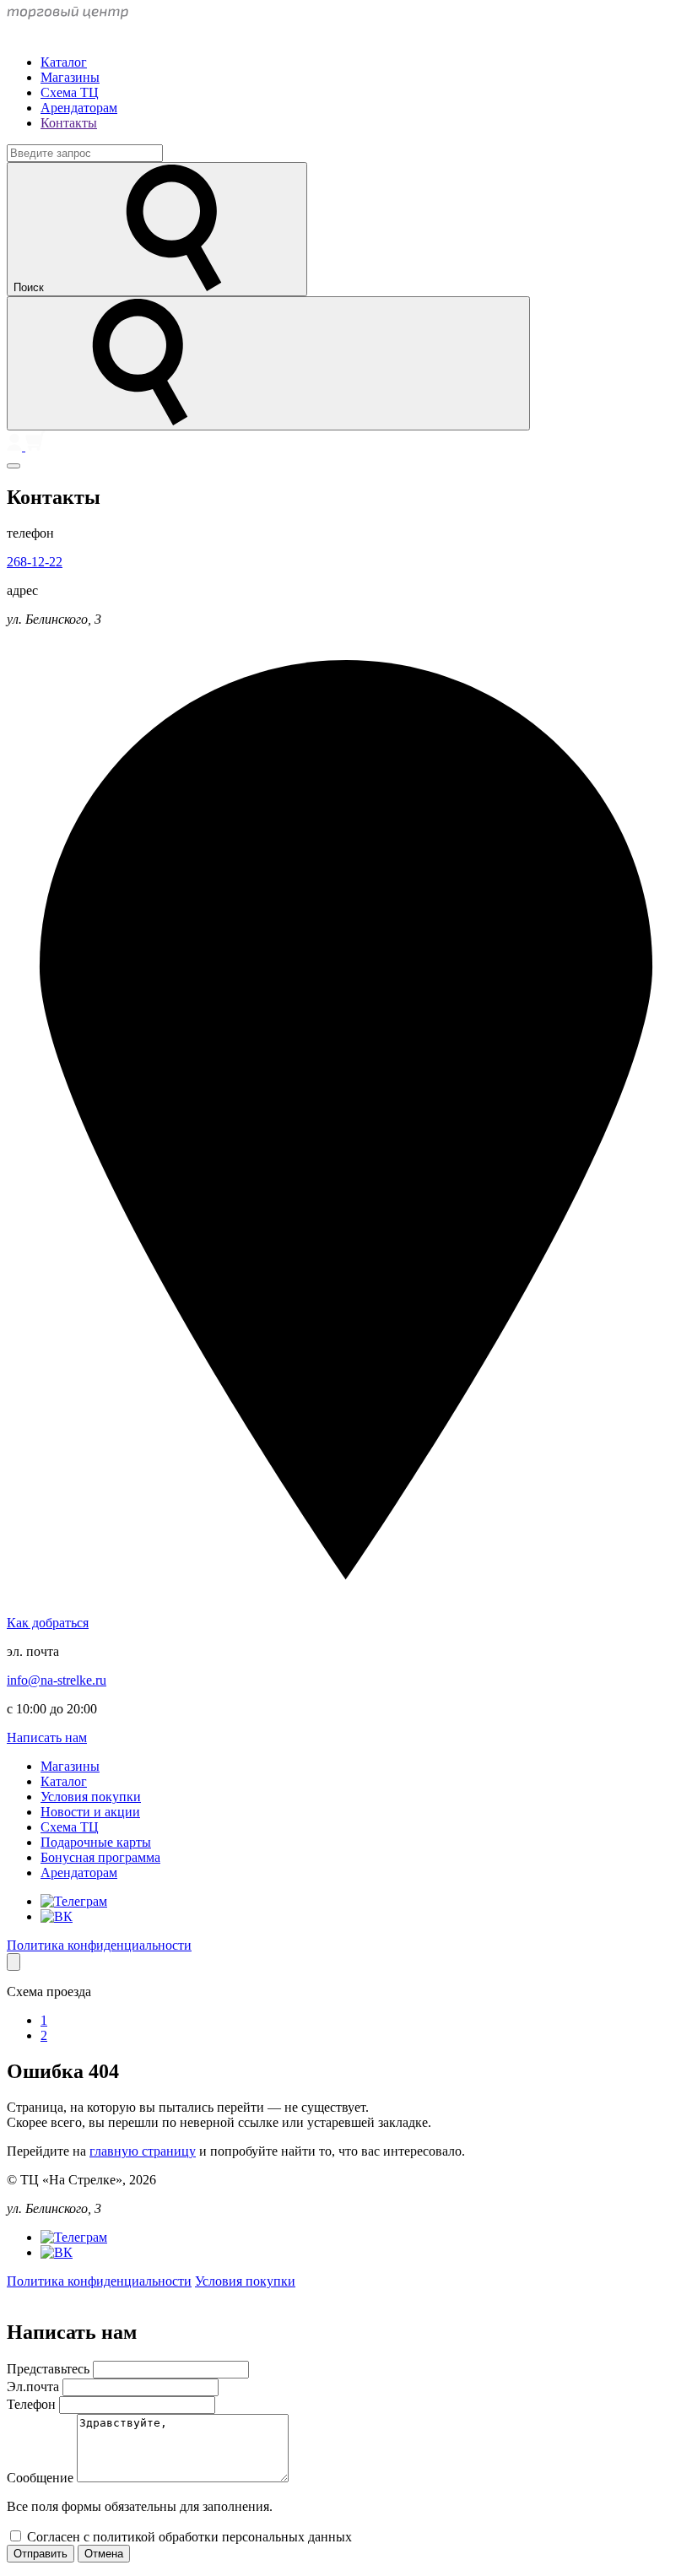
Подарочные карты (96, 1842)
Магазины (70, 77)
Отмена (104, 2554)
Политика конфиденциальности (99, 1945)
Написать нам (47, 1737)
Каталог (64, 62)
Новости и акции (90, 1812)
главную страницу (143, 2151)
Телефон (33, 2404)
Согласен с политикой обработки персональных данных (189, 2537)
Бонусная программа (100, 1857)
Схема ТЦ (70, 92)
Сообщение (42, 2478)
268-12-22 (35, 562)
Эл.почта (35, 2387)
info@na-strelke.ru (57, 1680)
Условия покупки (91, 1797)
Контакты (69, 123)
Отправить (41, 2554)
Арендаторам (79, 108)
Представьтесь (50, 2369)
